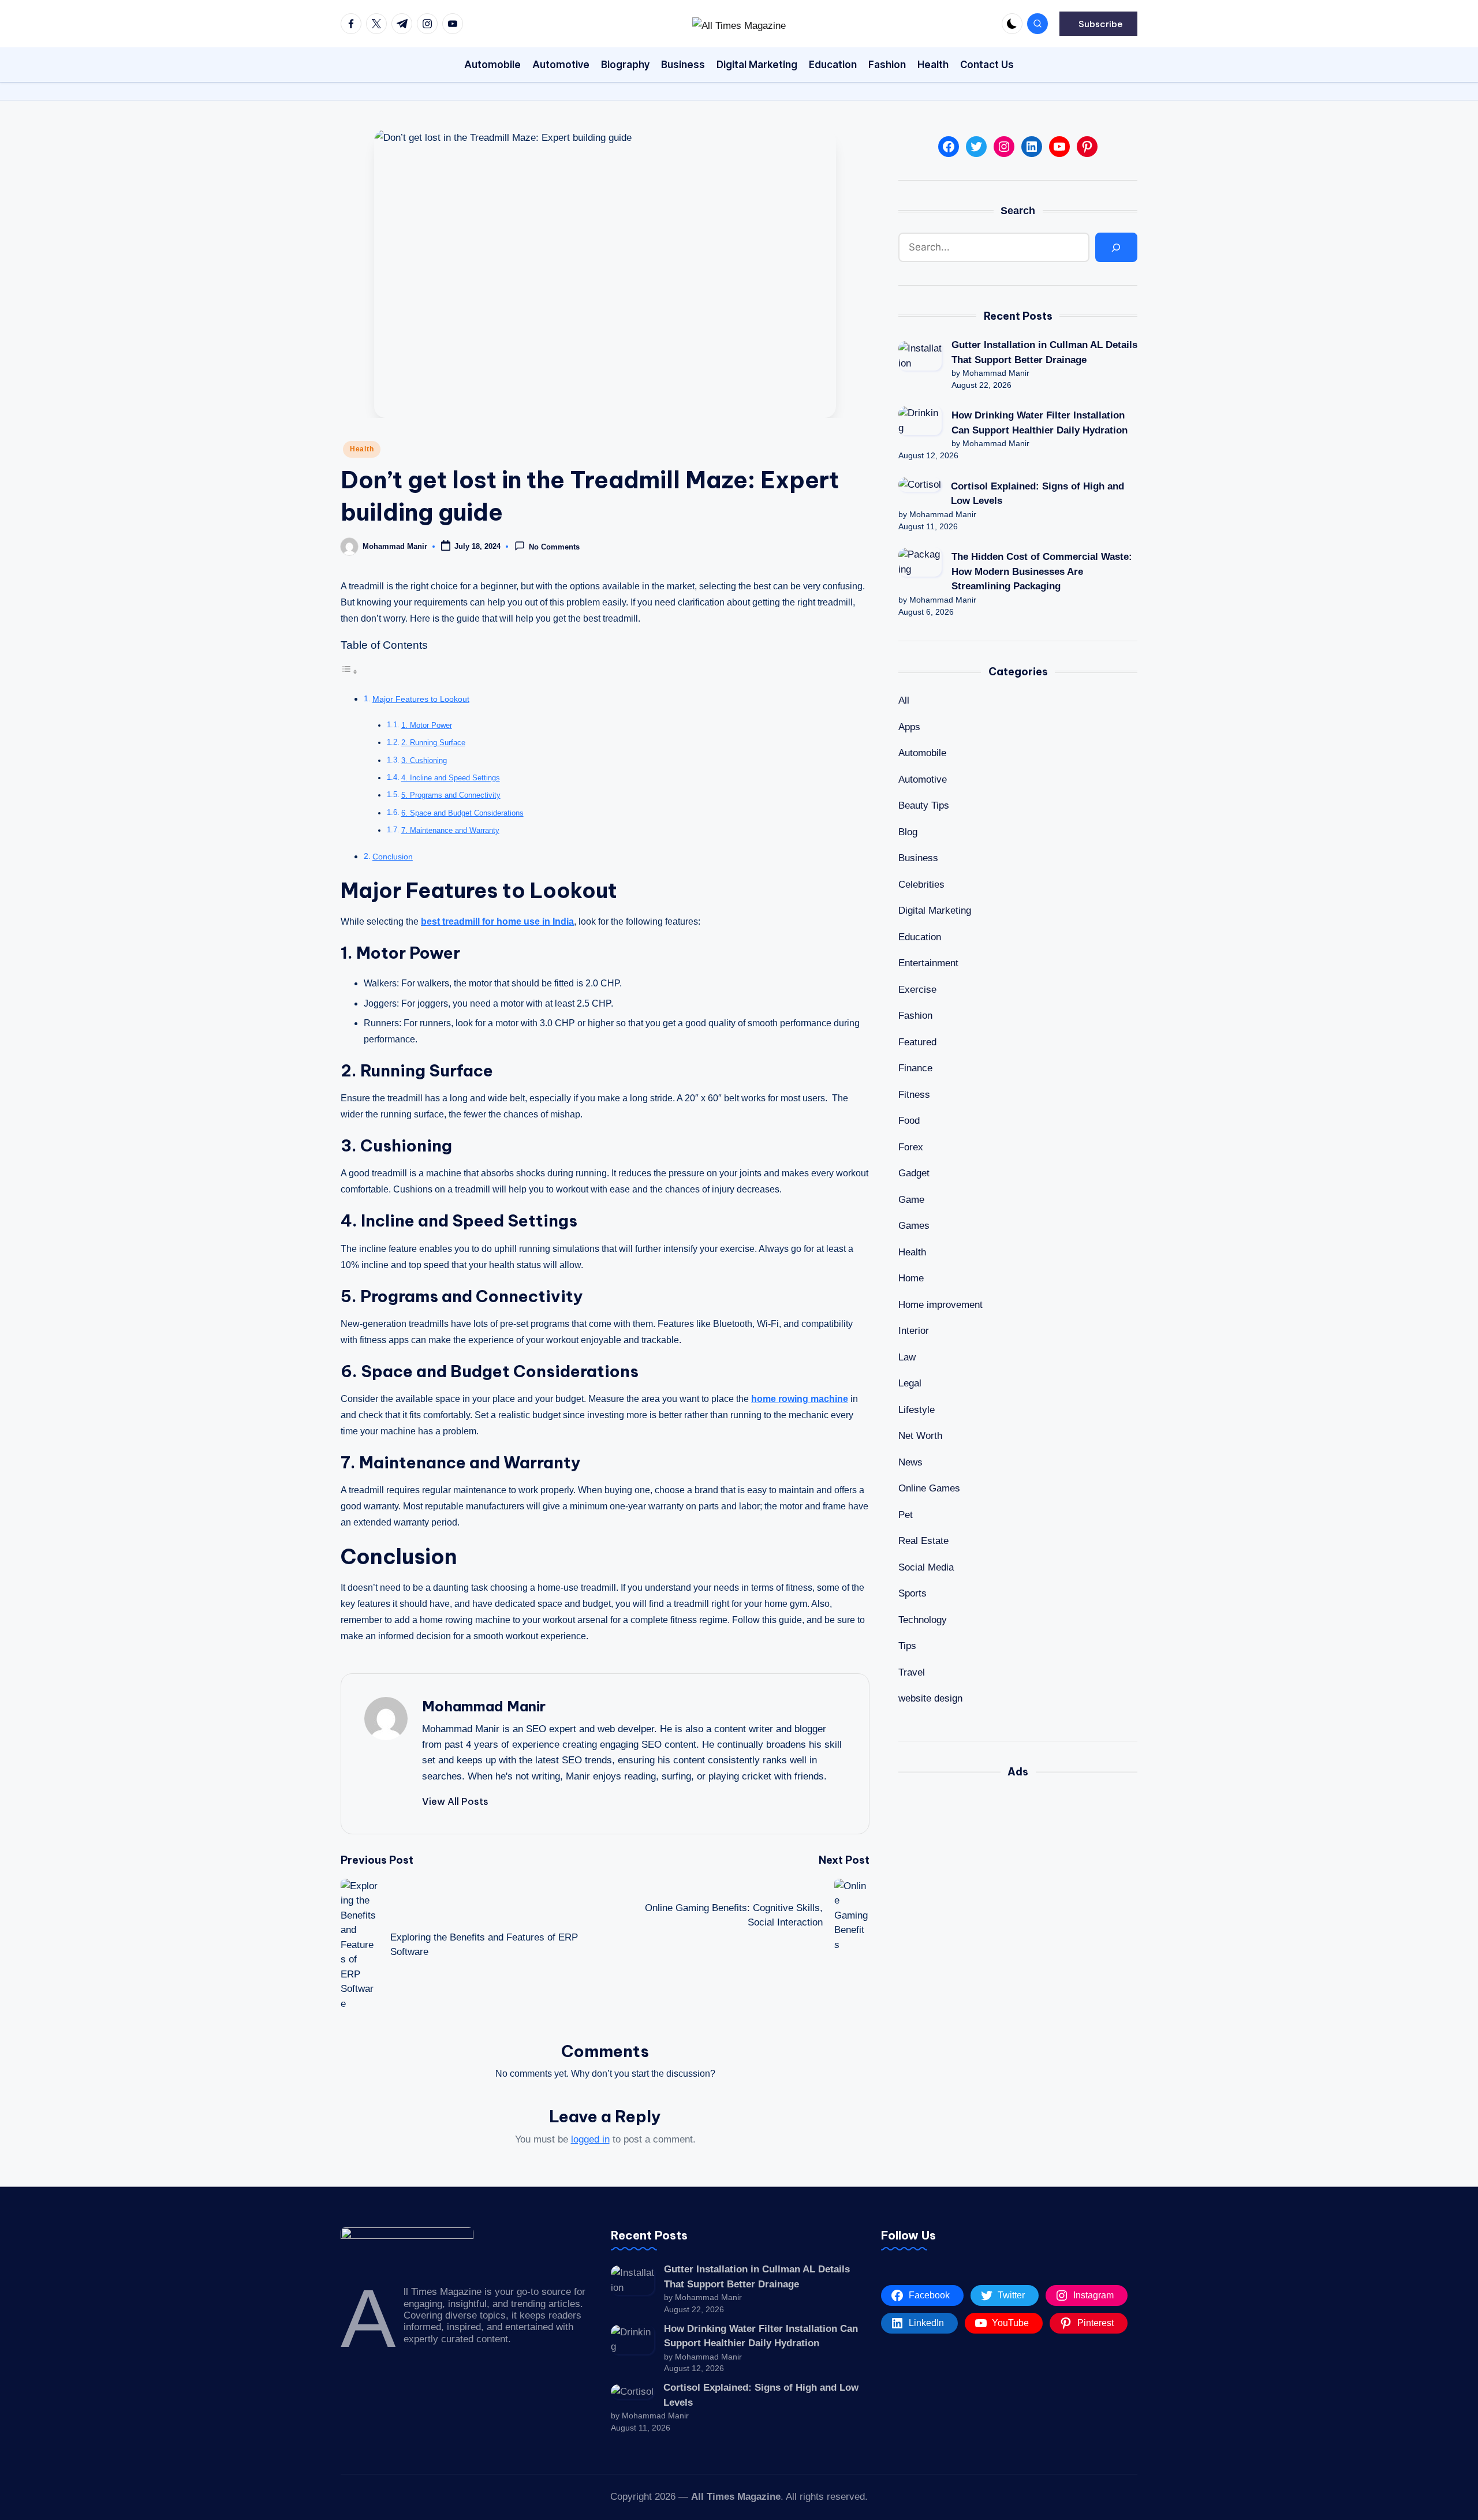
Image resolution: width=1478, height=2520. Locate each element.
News (910, 1462)
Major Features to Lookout (421, 699)
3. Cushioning (424, 760)
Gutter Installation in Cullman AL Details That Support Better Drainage (1044, 352)
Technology (923, 1620)
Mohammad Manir (484, 1706)
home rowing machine (800, 1399)
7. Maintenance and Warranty (450, 830)
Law (907, 1357)
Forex (911, 1147)
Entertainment (928, 964)
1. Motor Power (427, 725)
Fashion (915, 1016)
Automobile (922, 754)
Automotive (923, 779)
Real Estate (923, 1541)
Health (362, 449)
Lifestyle (917, 1410)
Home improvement (940, 1305)
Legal (910, 1384)
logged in (590, 2139)
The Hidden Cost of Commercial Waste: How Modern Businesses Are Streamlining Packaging (1042, 572)
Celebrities (921, 885)
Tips (907, 1646)
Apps (909, 727)
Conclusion (393, 857)
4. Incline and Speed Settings (451, 778)
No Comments (554, 547)
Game (911, 1200)
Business (918, 859)
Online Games (929, 1489)
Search (1018, 211)
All (904, 701)
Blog (908, 832)
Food (909, 1121)
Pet (906, 1515)
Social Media (926, 1567)
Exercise (917, 990)
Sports (912, 1594)
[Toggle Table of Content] (349, 672)
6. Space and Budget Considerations (462, 813)
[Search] (1116, 248)
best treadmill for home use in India (497, 921)
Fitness (914, 1095)
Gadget (914, 1174)
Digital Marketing (935, 911)
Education (920, 937)
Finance (915, 1069)
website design (930, 1699)
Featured (917, 1042)
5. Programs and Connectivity (451, 795)
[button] (1098, 24)
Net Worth (920, 1436)
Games (914, 1226)
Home (911, 1279)
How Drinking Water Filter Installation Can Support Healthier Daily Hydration (1040, 423)
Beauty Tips (924, 806)
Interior (914, 1331)
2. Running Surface (433, 743)
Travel (912, 1672)
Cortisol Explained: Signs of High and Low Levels (1037, 494)
